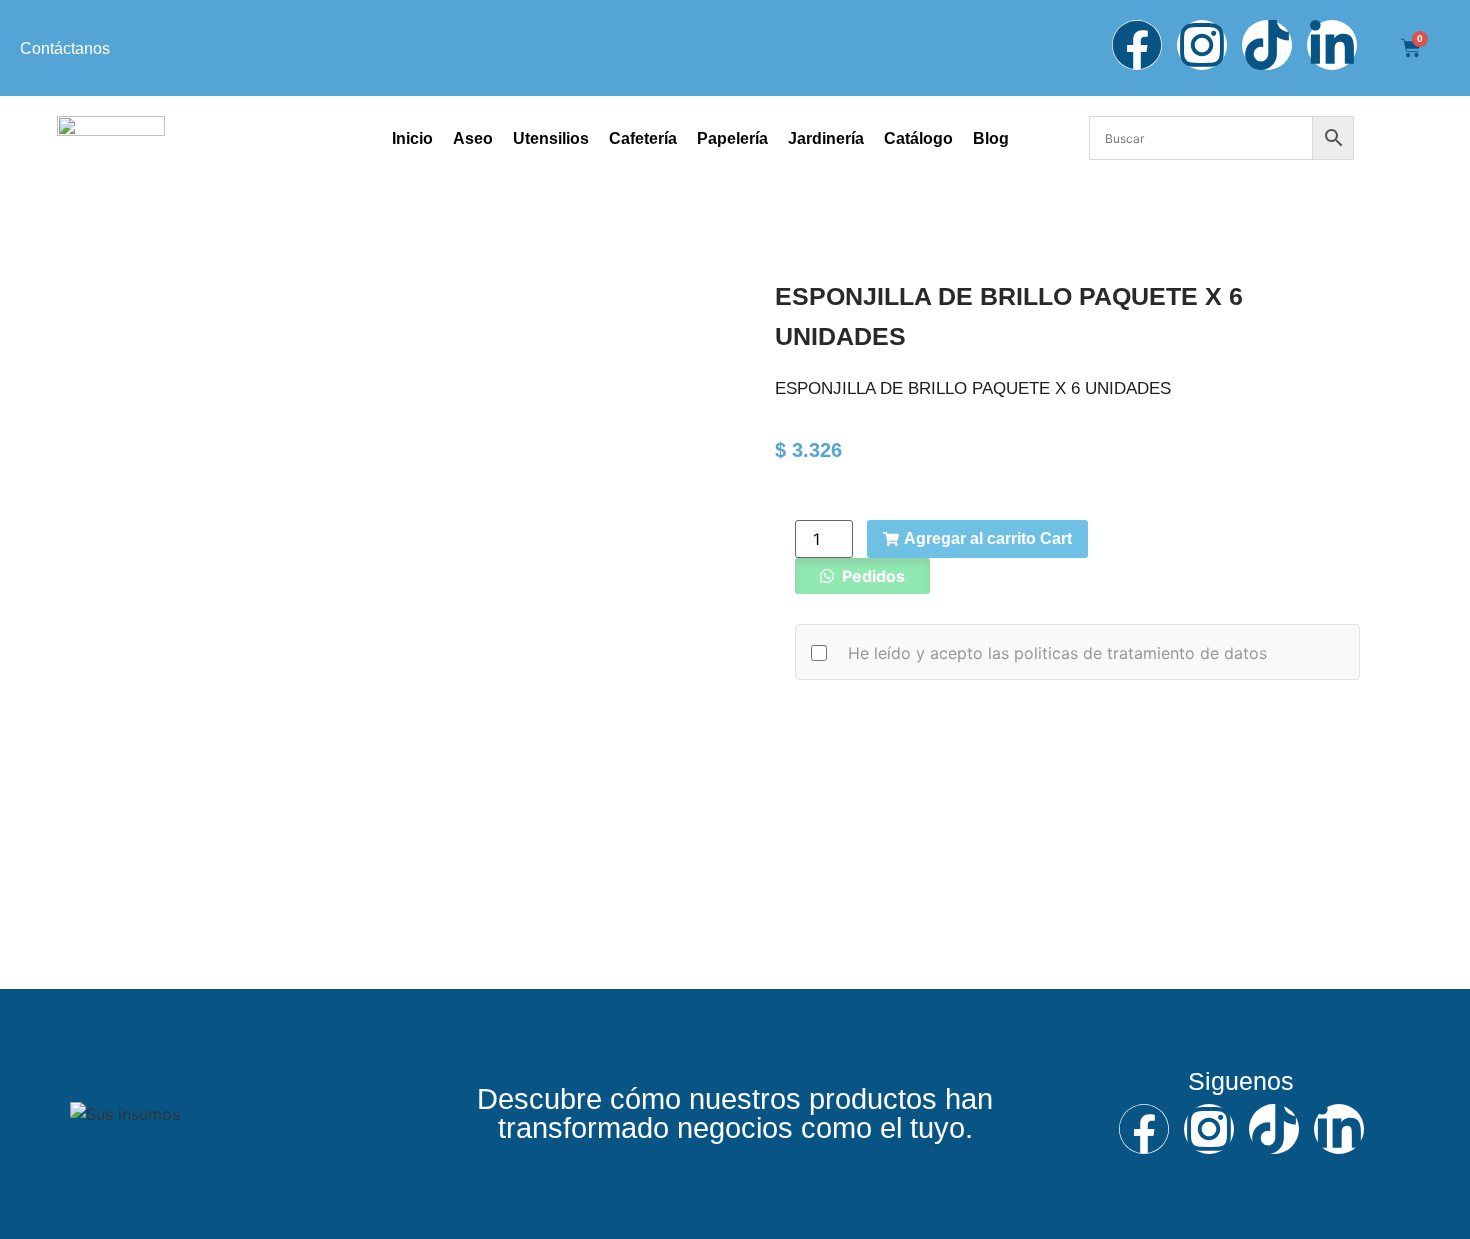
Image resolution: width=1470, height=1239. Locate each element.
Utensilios (551, 138)
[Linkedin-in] (1332, 45)
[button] (862, 576)
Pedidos (871, 576)
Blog (991, 138)
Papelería (732, 138)
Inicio (412, 138)
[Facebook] (1137, 45)
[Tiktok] (1267, 45)
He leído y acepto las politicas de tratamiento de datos (1057, 653)
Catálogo (918, 138)
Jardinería (826, 138)
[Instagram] (1202, 45)
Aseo (473, 138)
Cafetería (643, 138)
